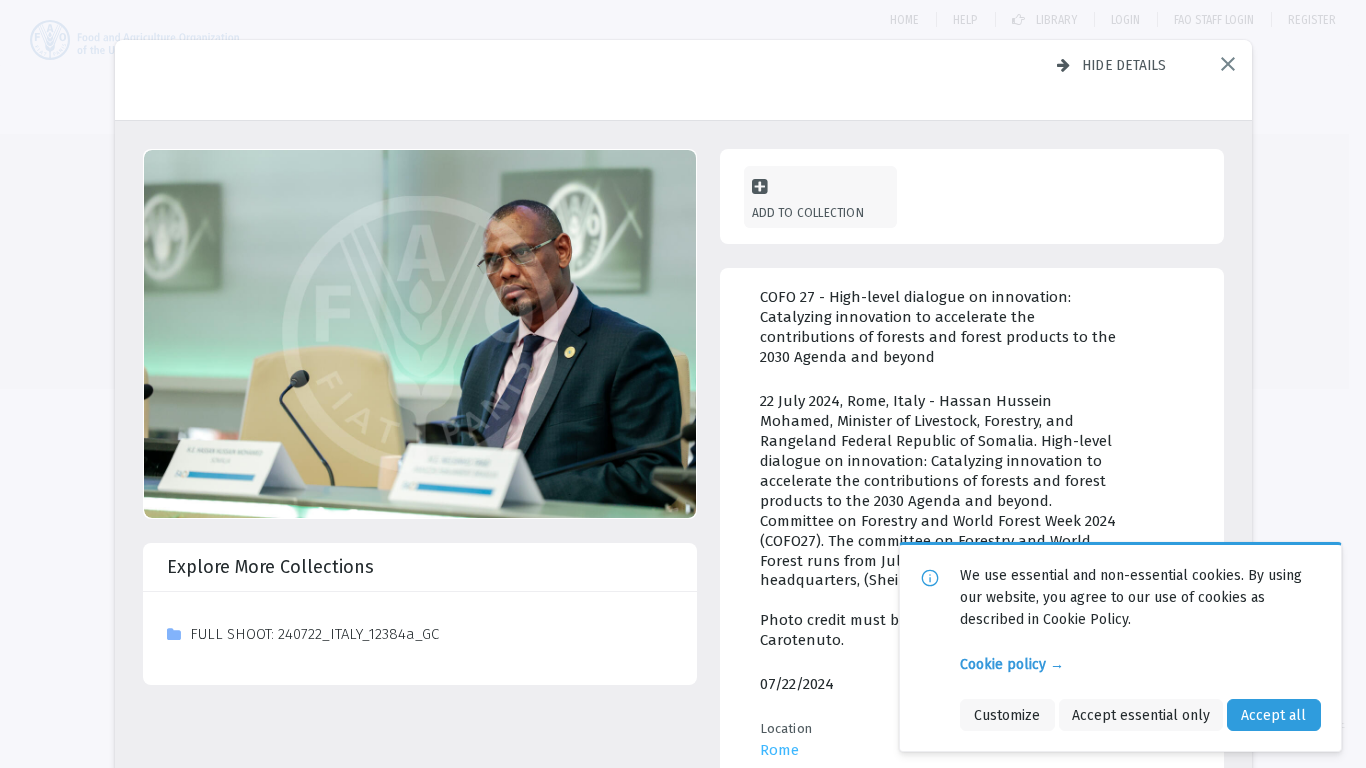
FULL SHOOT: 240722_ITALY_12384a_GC (314, 634)
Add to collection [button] (808, 212)
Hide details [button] (1124, 65)
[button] (1228, 64)
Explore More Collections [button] (270, 567)
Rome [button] (779, 750)
